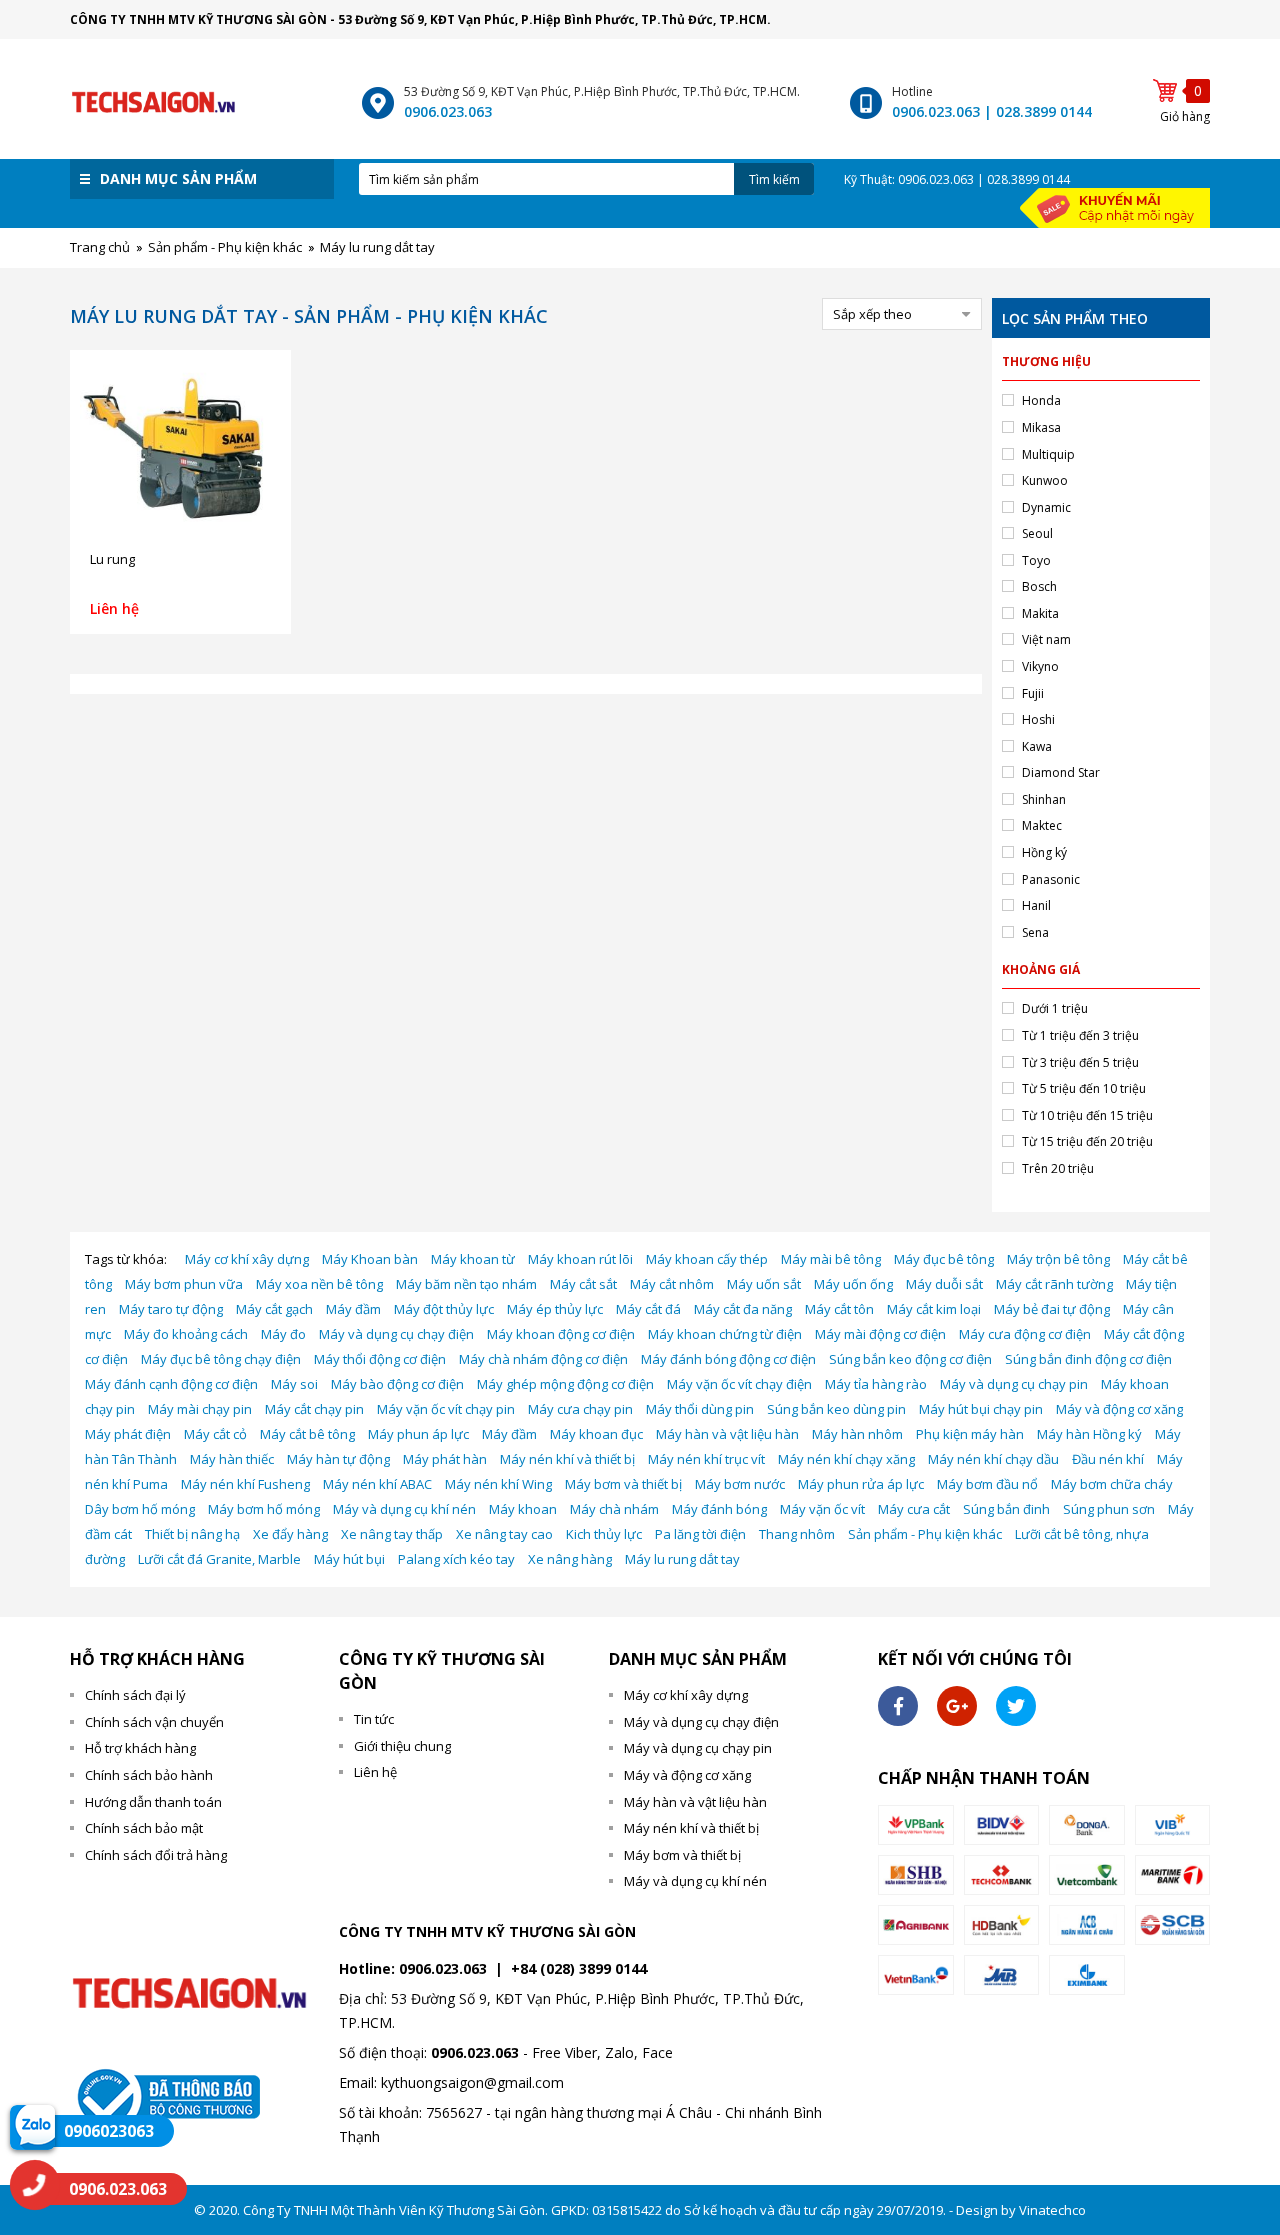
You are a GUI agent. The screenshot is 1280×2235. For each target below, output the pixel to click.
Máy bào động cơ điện (397, 1384)
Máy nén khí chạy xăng (846, 1459)
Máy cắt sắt (583, 1284)
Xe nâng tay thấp (392, 1534)
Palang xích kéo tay (456, 1559)
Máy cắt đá (648, 1309)
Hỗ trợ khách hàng (140, 1748)
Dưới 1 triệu (1055, 1008)
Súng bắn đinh (1006, 1509)
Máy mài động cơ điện (880, 1334)
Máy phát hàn (445, 1459)
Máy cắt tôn (839, 1309)
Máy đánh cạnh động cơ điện (171, 1384)
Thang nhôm (797, 1534)
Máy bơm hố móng (264, 1509)
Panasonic (1051, 879)
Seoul (1037, 533)
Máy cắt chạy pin (314, 1409)
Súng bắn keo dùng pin (836, 1409)
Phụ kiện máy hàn (970, 1434)
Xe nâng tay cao (504, 1534)
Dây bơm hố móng (140, 1509)
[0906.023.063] (35, 2185)
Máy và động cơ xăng (1119, 1409)
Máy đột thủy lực (444, 1309)
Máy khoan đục (596, 1434)
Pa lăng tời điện (700, 1534)
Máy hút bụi (349, 1559)
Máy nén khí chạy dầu (993, 1459)
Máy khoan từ (473, 1259)
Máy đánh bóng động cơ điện (728, 1359)
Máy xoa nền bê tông (319, 1284)
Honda (1041, 400)
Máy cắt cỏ (215, 1434)
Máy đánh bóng (719, 1509)
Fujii (1033, 693)
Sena (1035, 932)
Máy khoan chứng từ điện (725, 1334)
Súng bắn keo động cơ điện (910, 1359)
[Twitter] (1016, 1706)
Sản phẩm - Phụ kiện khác (925, 1534)
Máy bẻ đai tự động (1052, 1309)
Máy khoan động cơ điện (561, 1334)
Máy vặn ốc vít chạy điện (739, 1384)
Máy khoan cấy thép (707, 1259)
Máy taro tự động (171, 1309)
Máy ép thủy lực (555, 1309)
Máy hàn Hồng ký (1089, 1434)
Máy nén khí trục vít (706, 1459)
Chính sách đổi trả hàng (156, 1855)
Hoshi (1038, 719)
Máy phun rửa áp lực (861, 1484)
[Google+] (957, 1706)
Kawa (1037, 746)
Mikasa (1041, 427)
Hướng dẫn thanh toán (153, 1802)
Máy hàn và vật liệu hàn (727, 1434)
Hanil (1036, 905)
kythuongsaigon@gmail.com (472, 2082)
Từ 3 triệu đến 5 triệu (1080, 1062)
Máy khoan (523, 1509)
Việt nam (1046, 639)
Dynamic (1046, 507)
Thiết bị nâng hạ (192, 1534)
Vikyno (1040, 666)
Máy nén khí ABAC (377, 1484)
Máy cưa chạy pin (580, 1409)
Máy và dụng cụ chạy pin (1014, 1384)
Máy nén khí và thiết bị (567, 1459)
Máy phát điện (128, 1434)
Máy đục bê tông (944, 1259)
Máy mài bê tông (831, 1259)
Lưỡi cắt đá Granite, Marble (219, 1559)
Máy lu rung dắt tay (682, 1559)
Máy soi (294, 1384)
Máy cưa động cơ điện (1025, 1334)
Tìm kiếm (774, 179)
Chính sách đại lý (135, 1695)
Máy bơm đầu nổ (987, 1484)
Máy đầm (353, 1309)
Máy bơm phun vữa (184, 1284)
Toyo (1036, 560)
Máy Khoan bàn (370, 1259)
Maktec (1042, 825)
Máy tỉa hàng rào (876, 1384)
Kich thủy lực (604, 1534)
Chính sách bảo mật (144, 1828)
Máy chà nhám (614, 1509)
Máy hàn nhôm (857, 1434)
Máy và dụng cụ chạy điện (396, 1334)
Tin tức (374, 1719)
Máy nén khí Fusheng (245, 1484)
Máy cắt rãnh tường (1054, 1284)
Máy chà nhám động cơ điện (543, 1359)
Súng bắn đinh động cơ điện (1088, 1359)
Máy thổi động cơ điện (380, 1359)
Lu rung (112, 559)
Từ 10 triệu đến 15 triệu (1087, 1115)
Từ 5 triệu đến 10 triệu (1084, 1088)
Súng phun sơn (1109, 1509)
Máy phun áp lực (418, 1434)
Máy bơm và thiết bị (623, 1484)
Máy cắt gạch (274, 1309)
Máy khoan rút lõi (580, 1259)
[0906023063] (32, 2126)
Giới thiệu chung (402, 1746)
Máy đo (283, 1334)
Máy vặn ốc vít (822, 1509)
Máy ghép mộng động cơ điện (565, 1384)
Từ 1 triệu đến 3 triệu (1080, 1035)
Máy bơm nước (740, 1484)
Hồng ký (1044, 852)
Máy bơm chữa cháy (1112, 1484)
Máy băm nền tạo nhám (466, 1284)
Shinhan (1044, 799)
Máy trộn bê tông (1058, 1259)
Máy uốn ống (853, 1284)
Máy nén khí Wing (498, 1484)
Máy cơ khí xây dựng (247, 1259)
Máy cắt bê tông (307, 1434)
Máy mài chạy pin (200, 1409)
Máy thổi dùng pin (700, 1409)
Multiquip (1048, 454)
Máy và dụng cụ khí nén (404, 1509)
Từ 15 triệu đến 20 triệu (1087, 1141)
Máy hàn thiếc (232, 1459)
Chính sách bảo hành (149, 1775)
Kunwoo (1045, 480)
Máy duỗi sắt (944, 1284)
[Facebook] (898, 1706)
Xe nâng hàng (570, 1559)
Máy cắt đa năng (743, 1309)
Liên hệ (375, 1772)
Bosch (1039, 586)
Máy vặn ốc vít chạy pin (446, 1409)
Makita (1040, 613)
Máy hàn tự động (338, 1459)
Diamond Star (1061, 772)
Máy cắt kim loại (934, 1309)
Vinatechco (1052, 2210)
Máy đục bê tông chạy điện (221, 1359)
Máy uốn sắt (764, 1284)
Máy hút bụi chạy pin (981, 1409)
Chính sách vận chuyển (154, 1722)
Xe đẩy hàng (290, 1534)
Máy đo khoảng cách (186, 1334)
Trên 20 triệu (1058, 1168)
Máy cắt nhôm (672, 1284)
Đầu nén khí (1108, 1459)
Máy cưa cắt (914, 1509)
